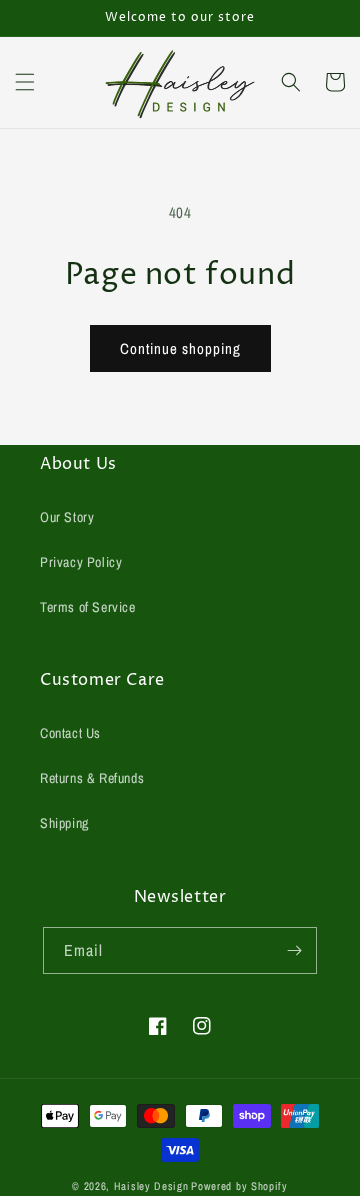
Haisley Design (151, 1186)
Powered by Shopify (239, 1186)
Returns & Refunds (92, 778)
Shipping (64, 823)
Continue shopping (180, 348)
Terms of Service (88, 607)
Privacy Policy (81, 562)
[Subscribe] (294, 950)
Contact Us (70, 733)
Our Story (67, 517)
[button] (25, 82)
